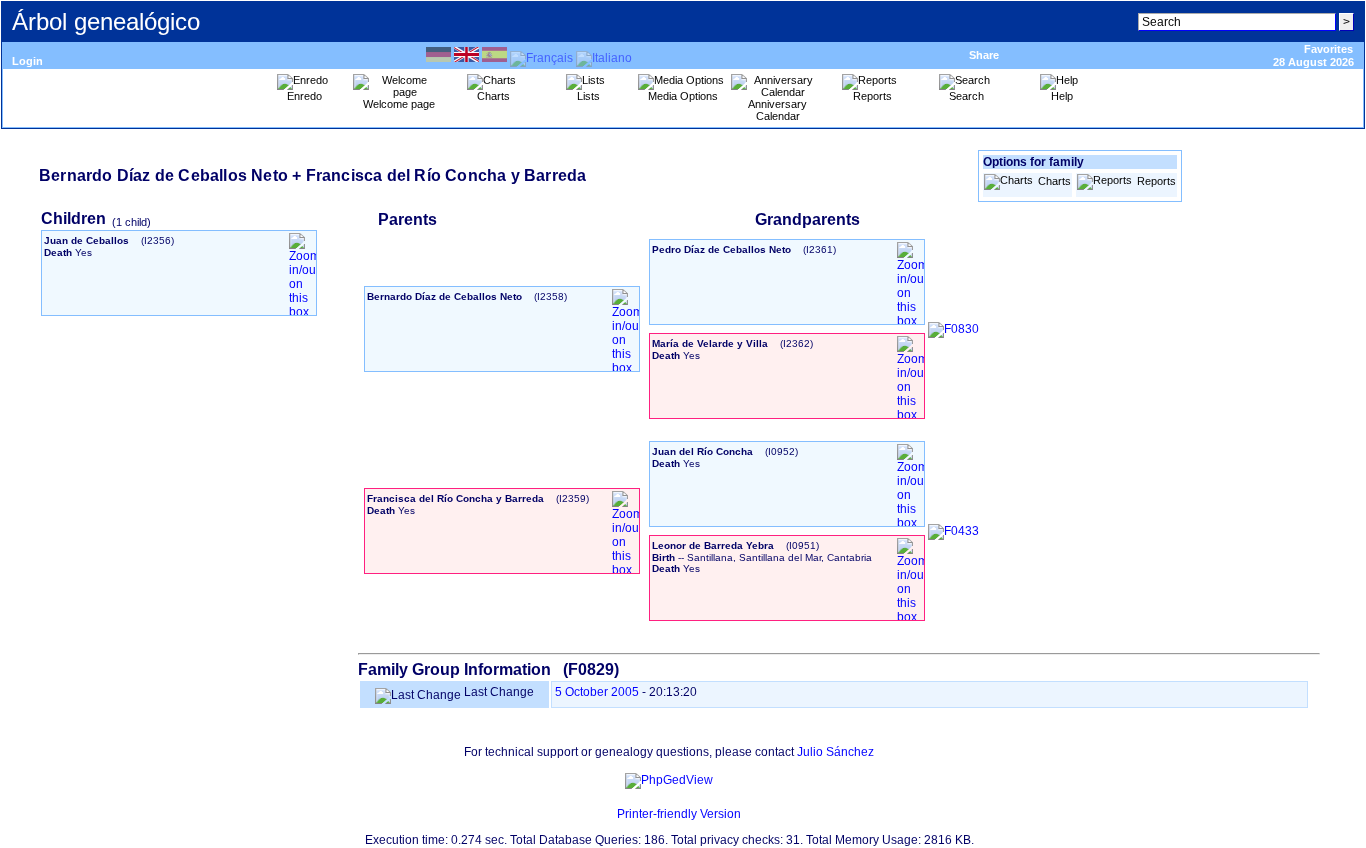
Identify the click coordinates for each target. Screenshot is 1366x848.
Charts (1054, 181)
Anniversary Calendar (777, 110)
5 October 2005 (597, 692)
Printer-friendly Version (679, 814)
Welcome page (399, 104)
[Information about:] (607, 814)
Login (27, 61)
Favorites (1328, 49)
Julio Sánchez (835, 752)
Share (984, 55)
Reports (1156, 181)
